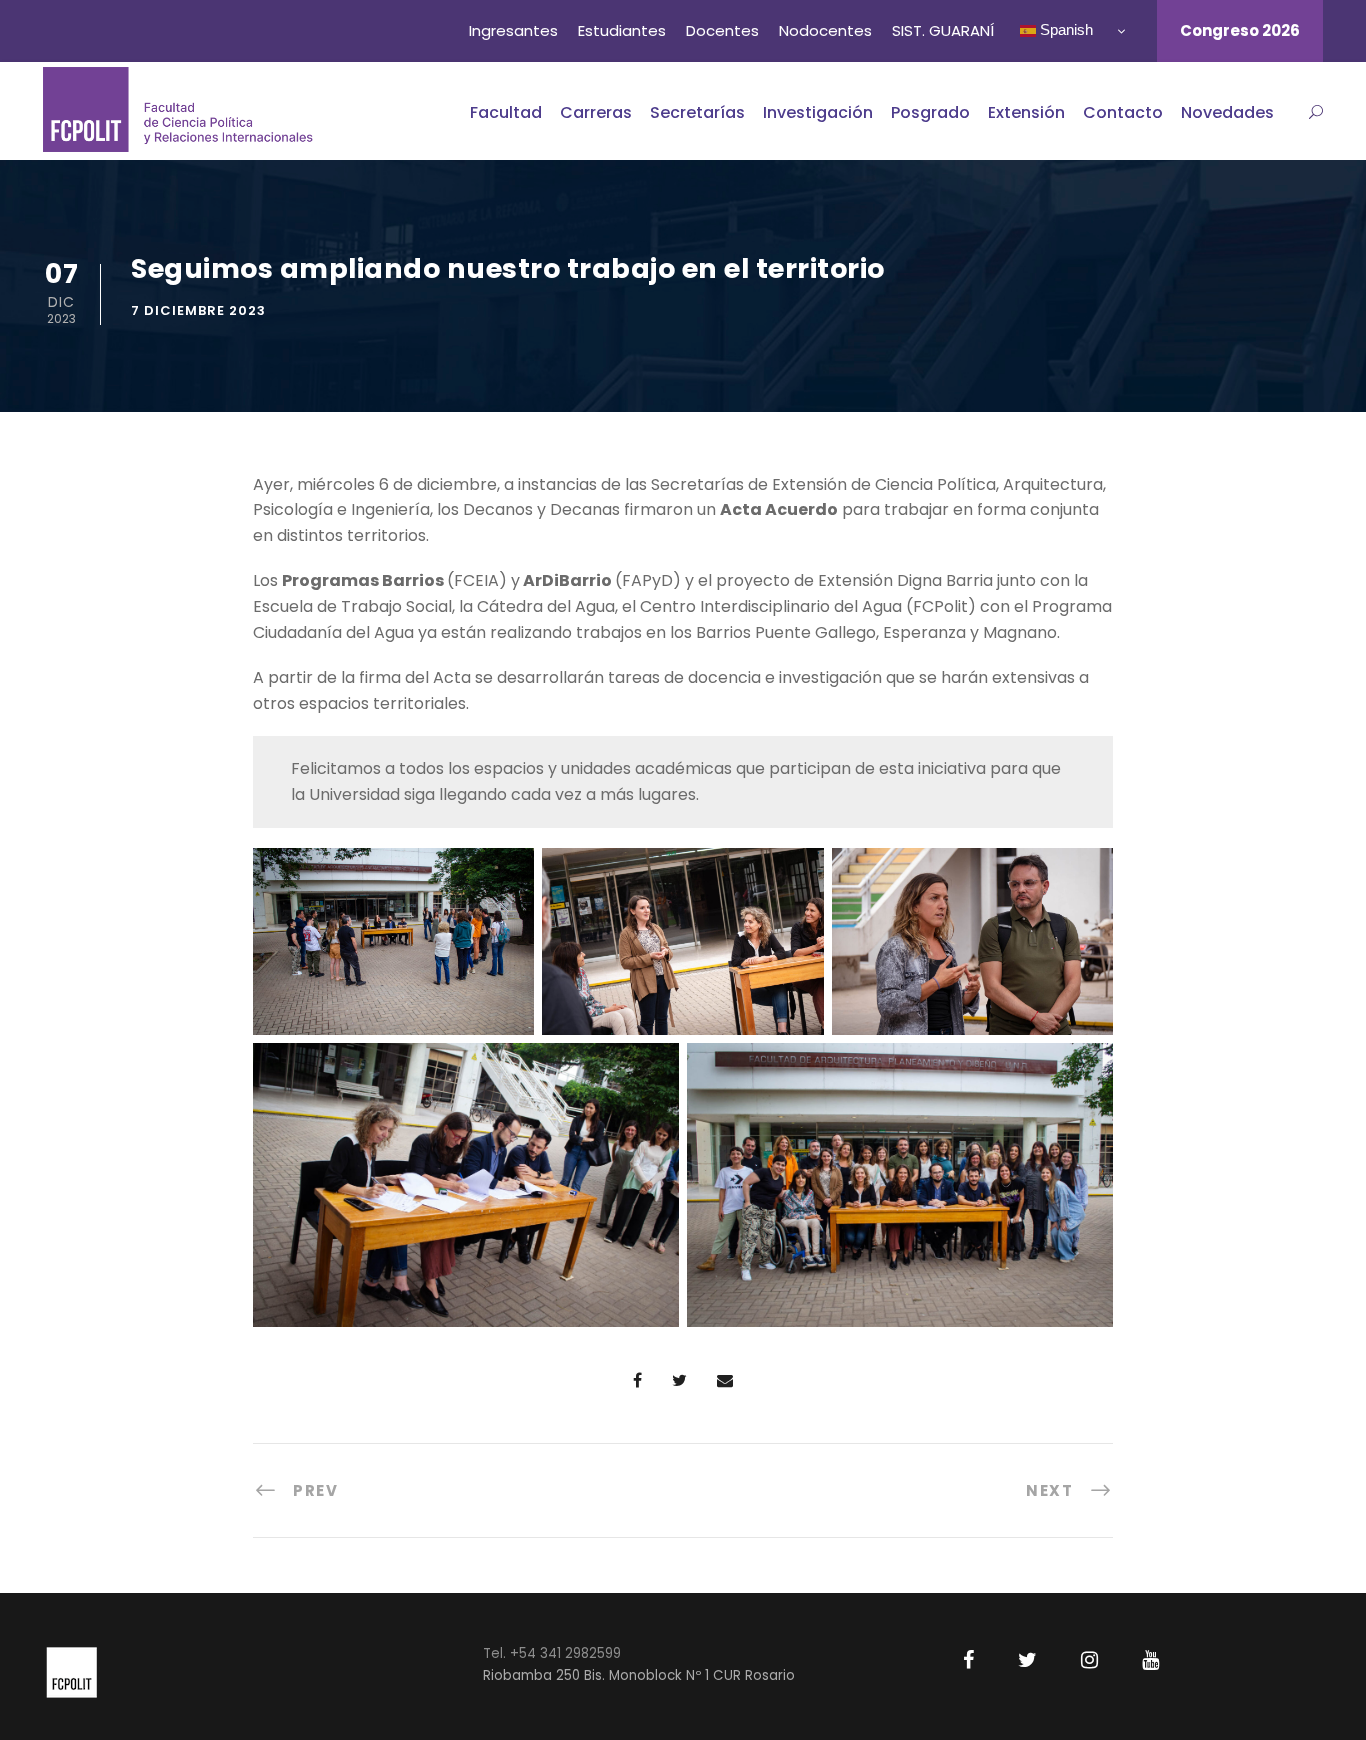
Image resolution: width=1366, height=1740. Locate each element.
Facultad (506, 112)
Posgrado (930, 112)
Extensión (1026, 112)
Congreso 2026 (1240, 30)
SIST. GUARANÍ (943, 30)
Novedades (1227, 112)
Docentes (722, 30)
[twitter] (1027, 1660)
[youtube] (1150, 1660)
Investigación (818, 112)
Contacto (1123, 112)
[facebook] (968, 1660)
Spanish (1064, 29)
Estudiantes (622, 30)
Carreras (596, 112)
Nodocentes (825, 30)
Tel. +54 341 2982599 (552, 1653)
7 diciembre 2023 (198, 310)
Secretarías (697, 112)
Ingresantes (513, 30)
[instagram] (1089, 1660)
